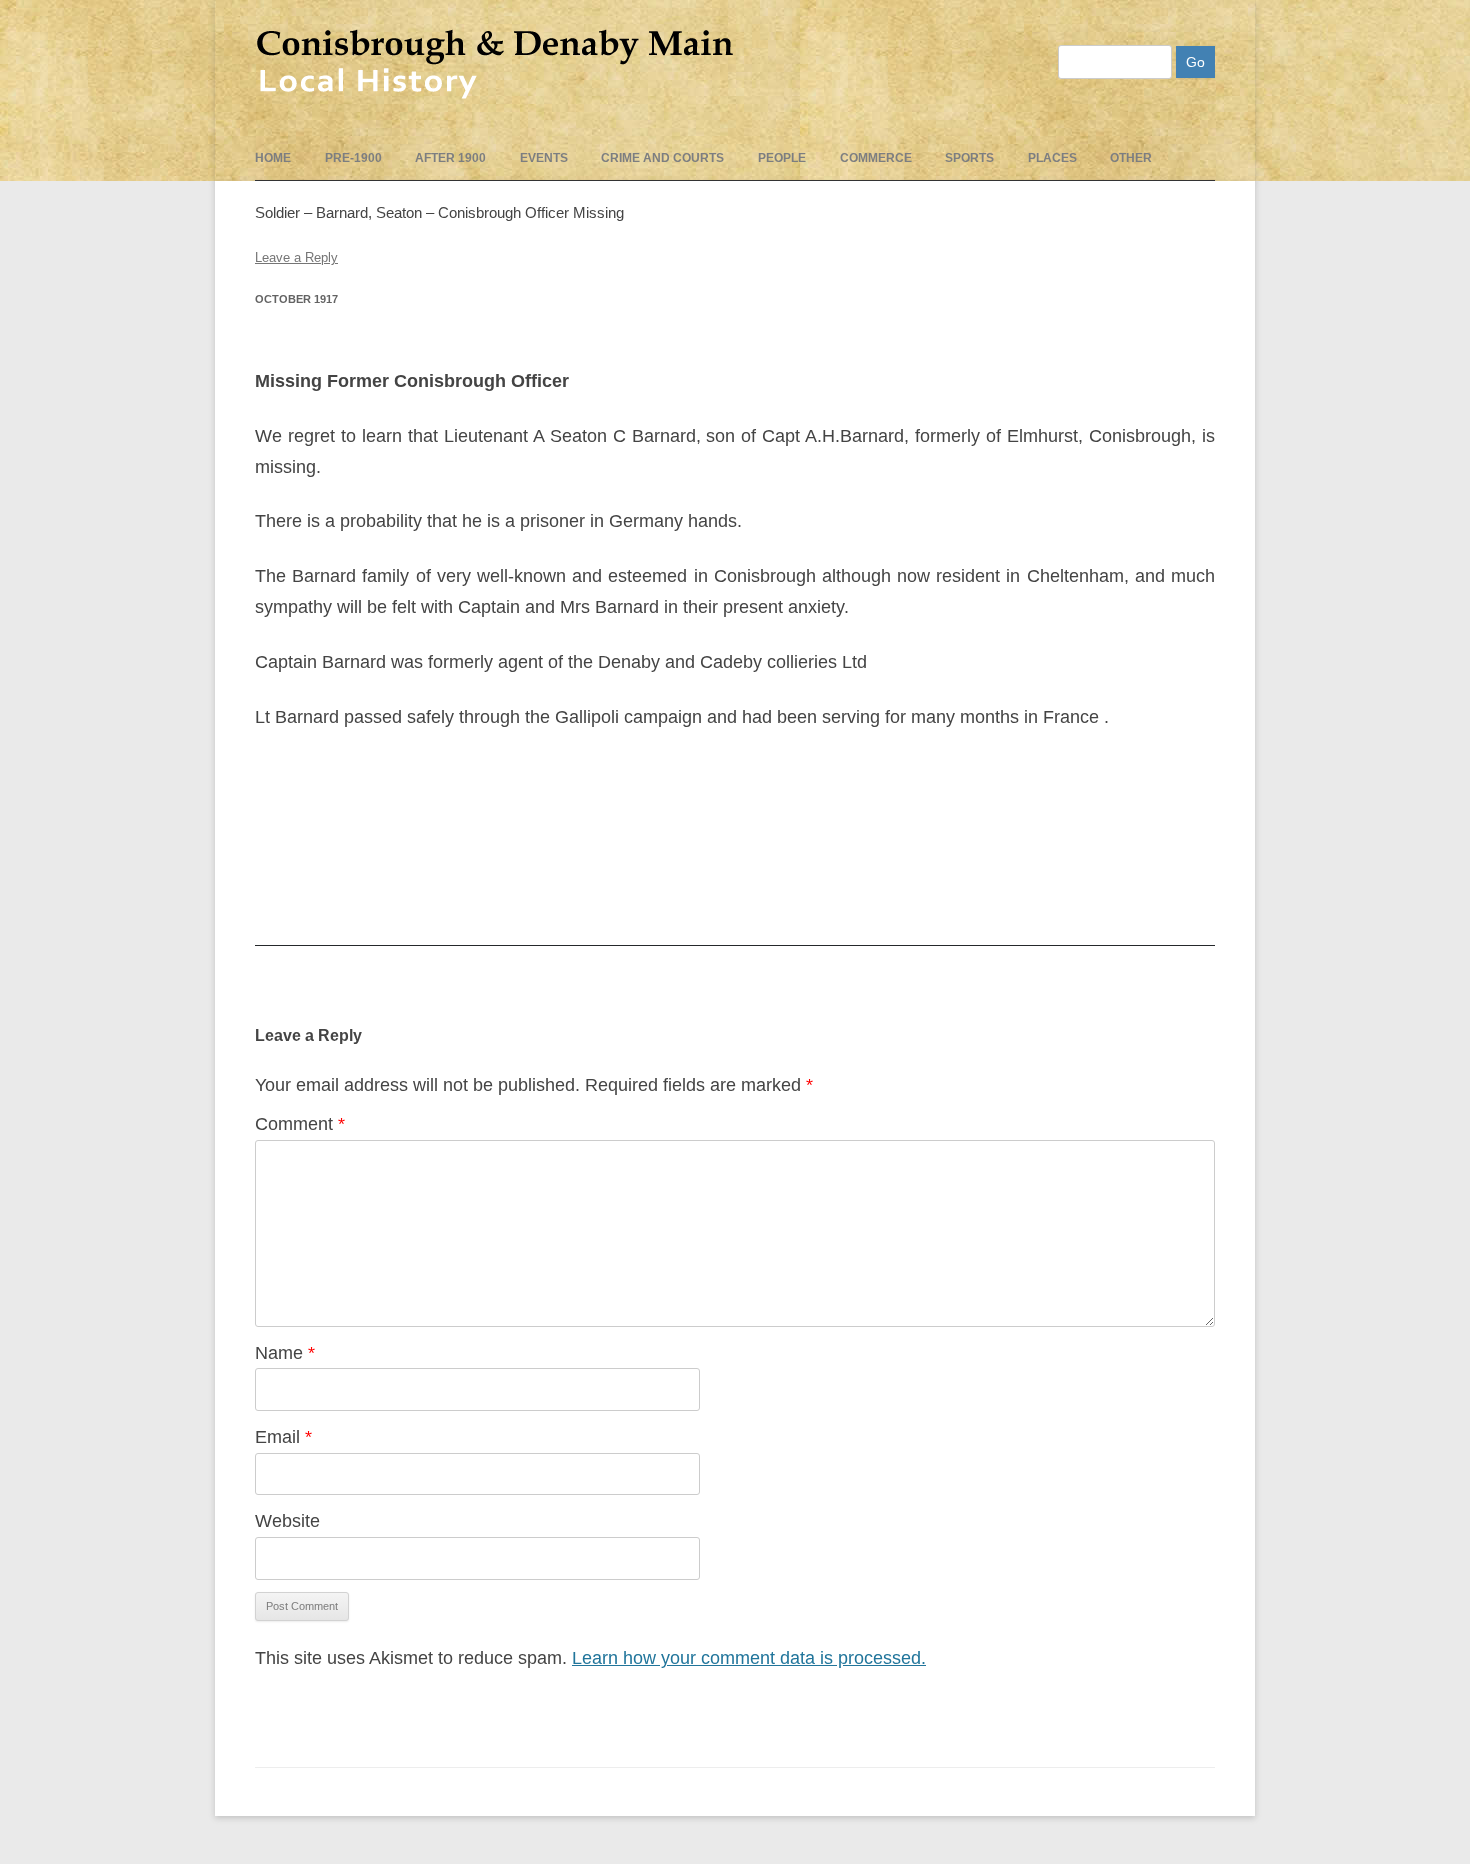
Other (1131, 158)
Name (285, 1353)
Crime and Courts (662, 158)
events (544, 158)
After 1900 (450, 158)
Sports (969, 158)
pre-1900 (353, 158)
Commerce (876, 158)
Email (283, 1437)
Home (273, 158)
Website (287, 1521)
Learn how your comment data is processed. (749, 1658)
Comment (300, 1124)
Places (1052, 158)
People (782, 158)
